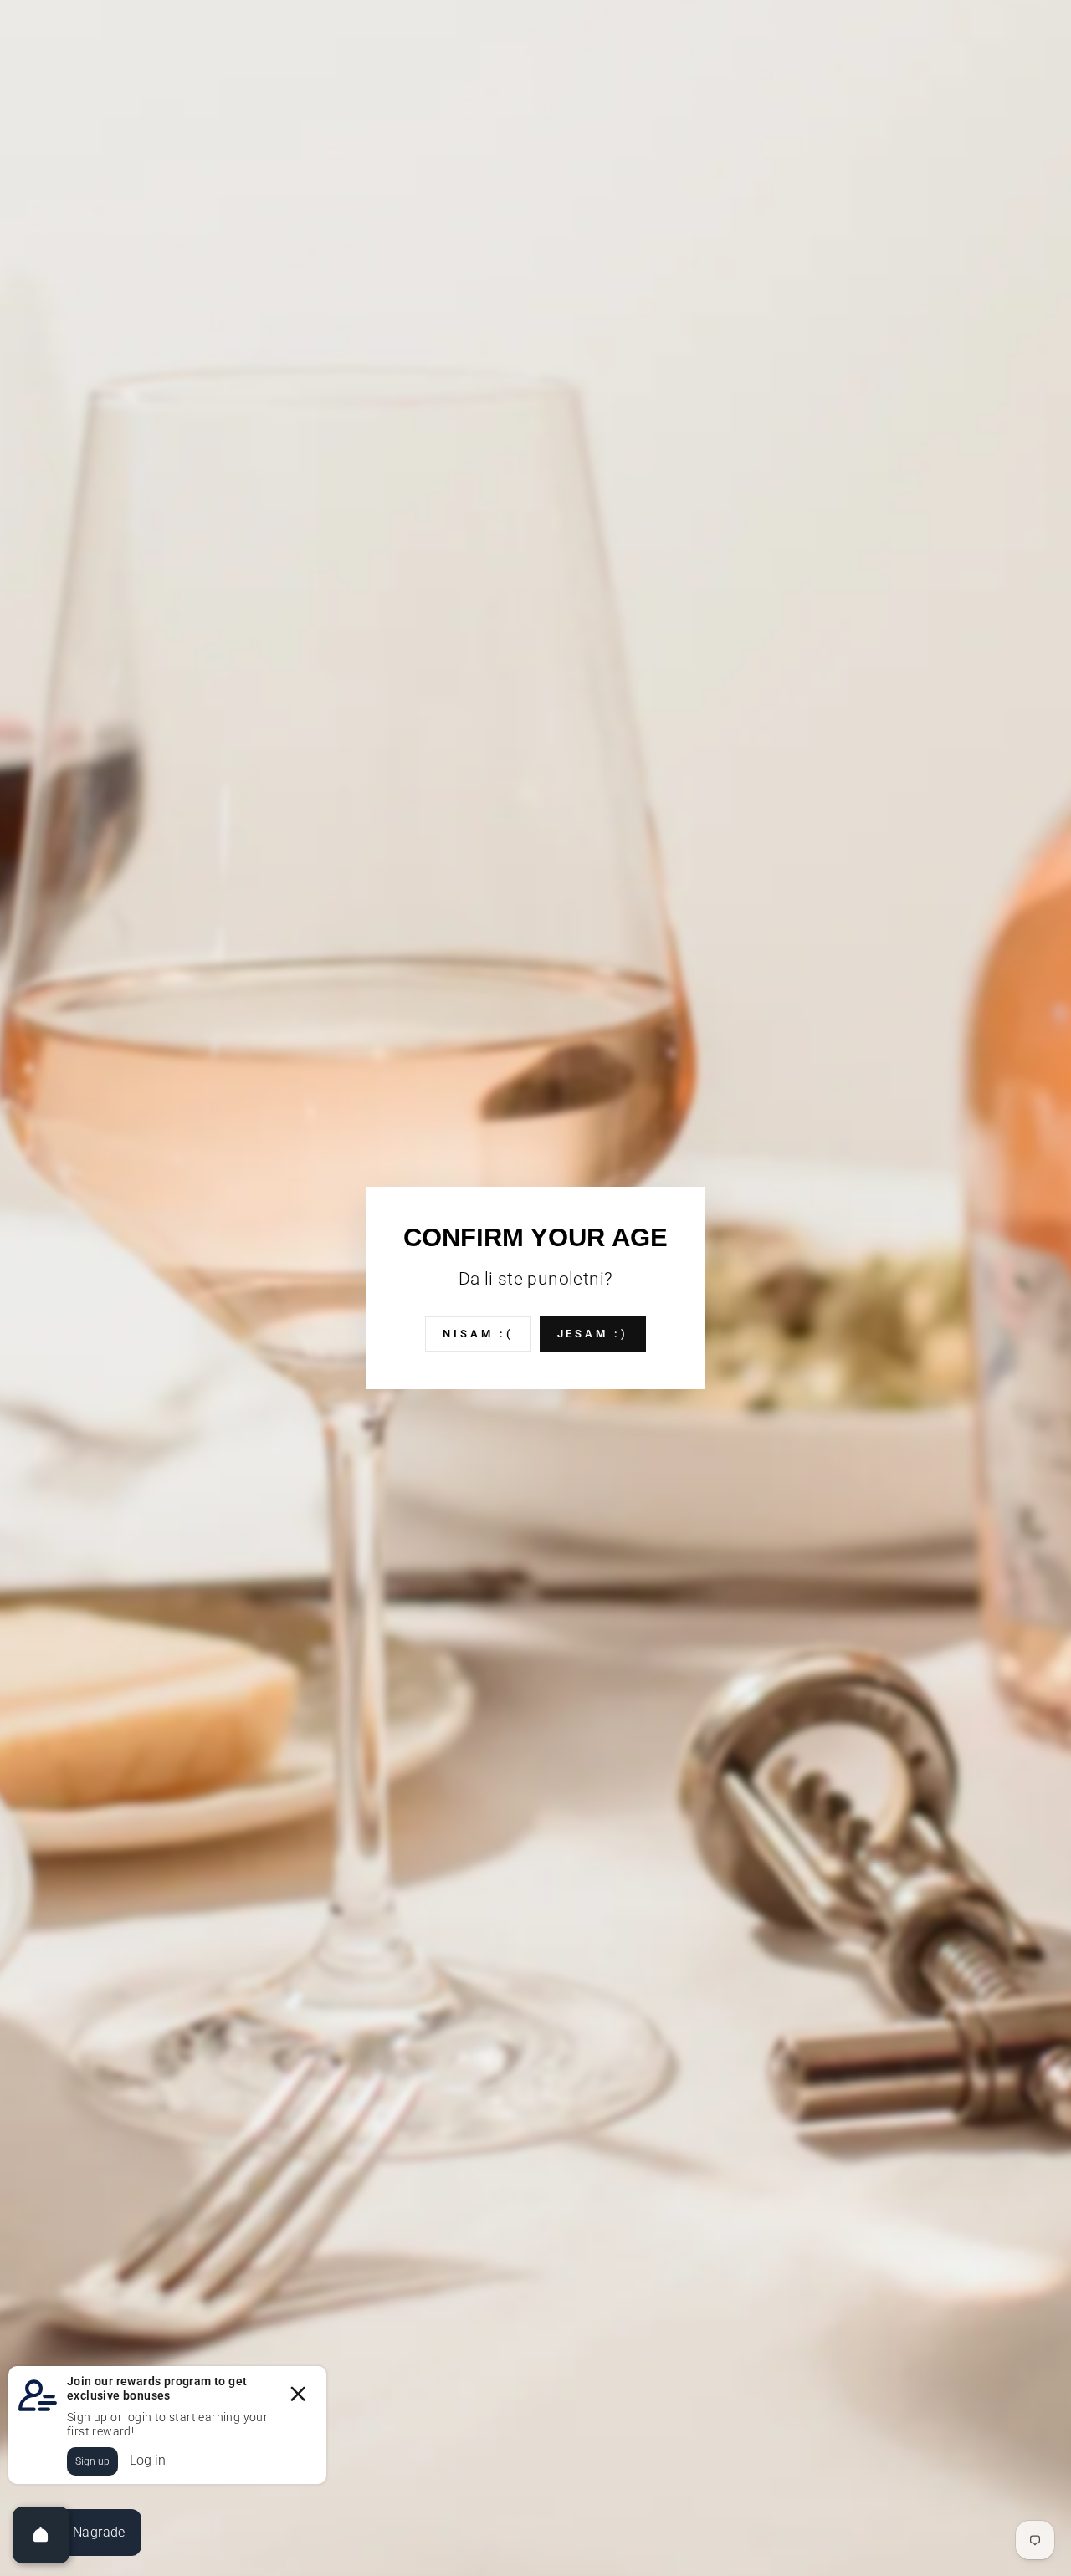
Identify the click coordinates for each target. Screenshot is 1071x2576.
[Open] (41, 2535)
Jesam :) (593, 1334)
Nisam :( (478, 1334)
